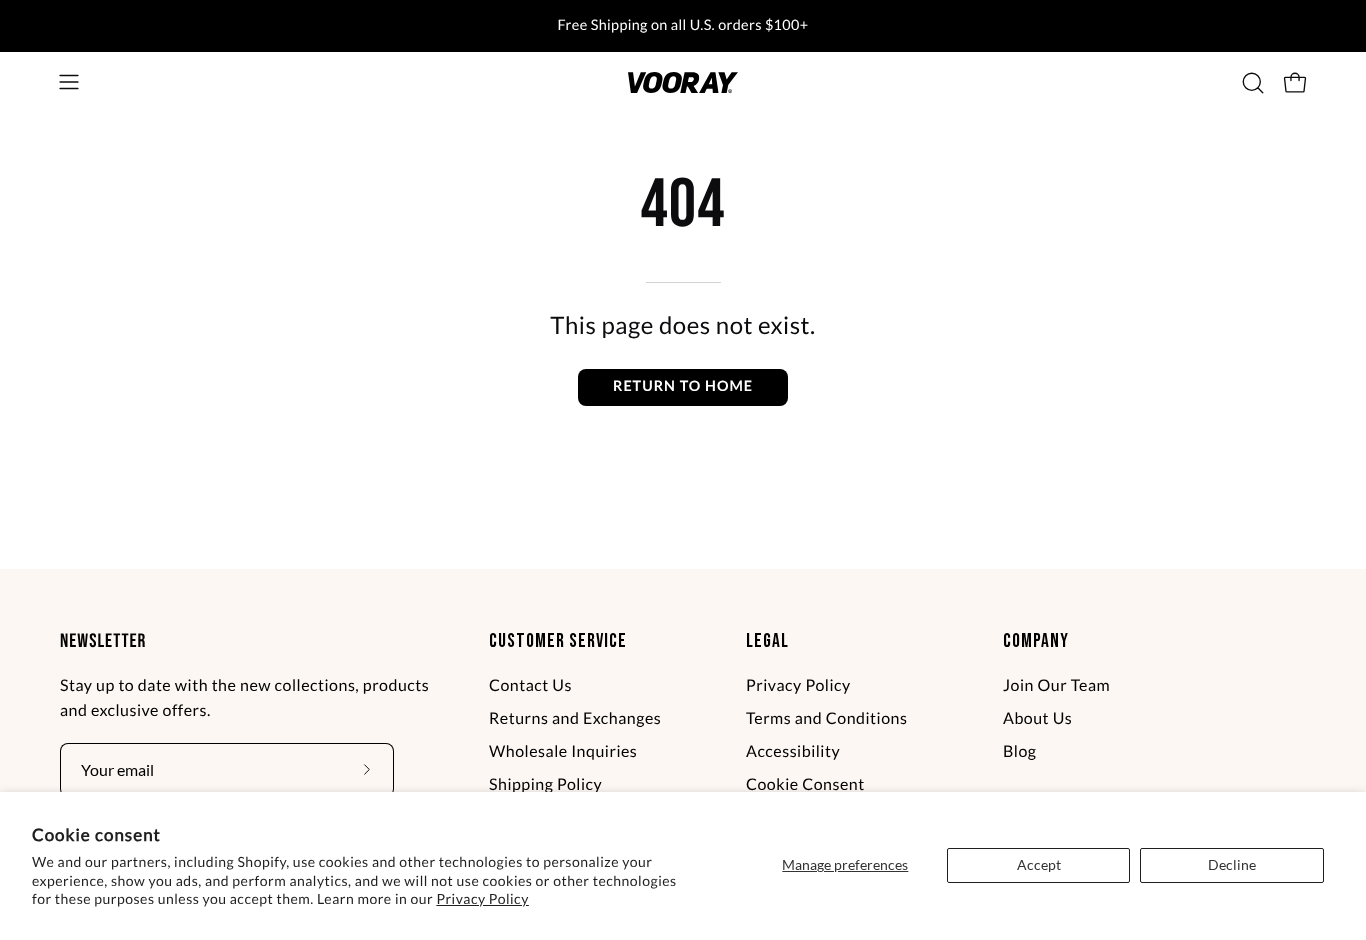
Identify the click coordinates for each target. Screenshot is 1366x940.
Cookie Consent (805, 784)
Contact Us (530, 685)
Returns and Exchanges (575, 718)
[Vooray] (683, 82)
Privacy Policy (482, 898)
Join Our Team (1056, 685)
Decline (1232, 864)
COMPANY (1036, 641)
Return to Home (683, 386)
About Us (1037, 718)
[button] (1253, 83)
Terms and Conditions (826, 718)
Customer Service (558, 641)
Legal (767, 641)
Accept (1039, 864)
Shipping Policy (545, 784)
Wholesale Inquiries (563, 751)
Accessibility (793, 751)
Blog (1020, 751)
